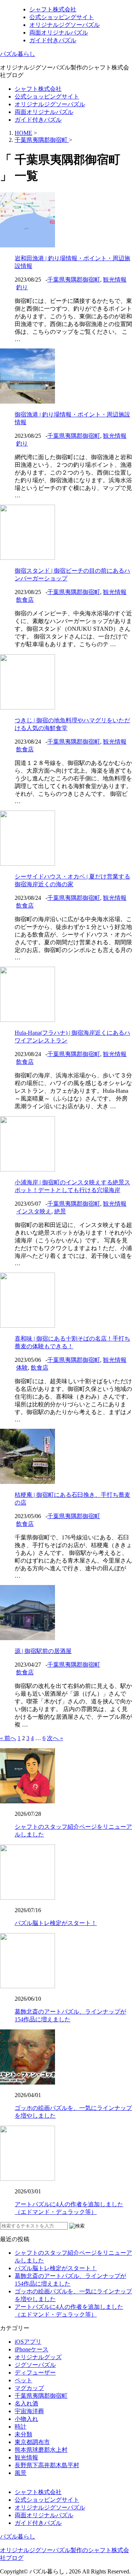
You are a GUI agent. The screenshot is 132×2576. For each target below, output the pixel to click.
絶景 (60, 1211)
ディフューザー (35, 2373)
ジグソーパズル (35, 2365)
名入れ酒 (26, 2403)
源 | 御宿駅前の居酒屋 (43, 1651)
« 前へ (8, 1738)
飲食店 (25, 600)
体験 (22, 1368)
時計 (21, 2427)
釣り (22, 287)
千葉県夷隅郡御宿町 (74, 280)
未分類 (23, 2434)
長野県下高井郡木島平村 (47, 2465)
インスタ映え (34, 1211)
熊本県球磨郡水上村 (41, 2450)
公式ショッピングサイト (62, 17)
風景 (21, 2473)
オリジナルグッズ (38, 2357)
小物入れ (26, 2419)
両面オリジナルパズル (59, 33)
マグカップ (29, 2388)
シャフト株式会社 (53, 9)
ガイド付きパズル (53, 40)
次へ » (55, 1738)
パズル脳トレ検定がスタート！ (56, 1923)
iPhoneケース (32, 2349)
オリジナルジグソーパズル (65, 25)
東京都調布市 (32, 2442)
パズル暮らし (18, 54)
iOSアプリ (28, 2342)
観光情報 (115, 280)
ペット (23, 2380)
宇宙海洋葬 (29, 2411)
